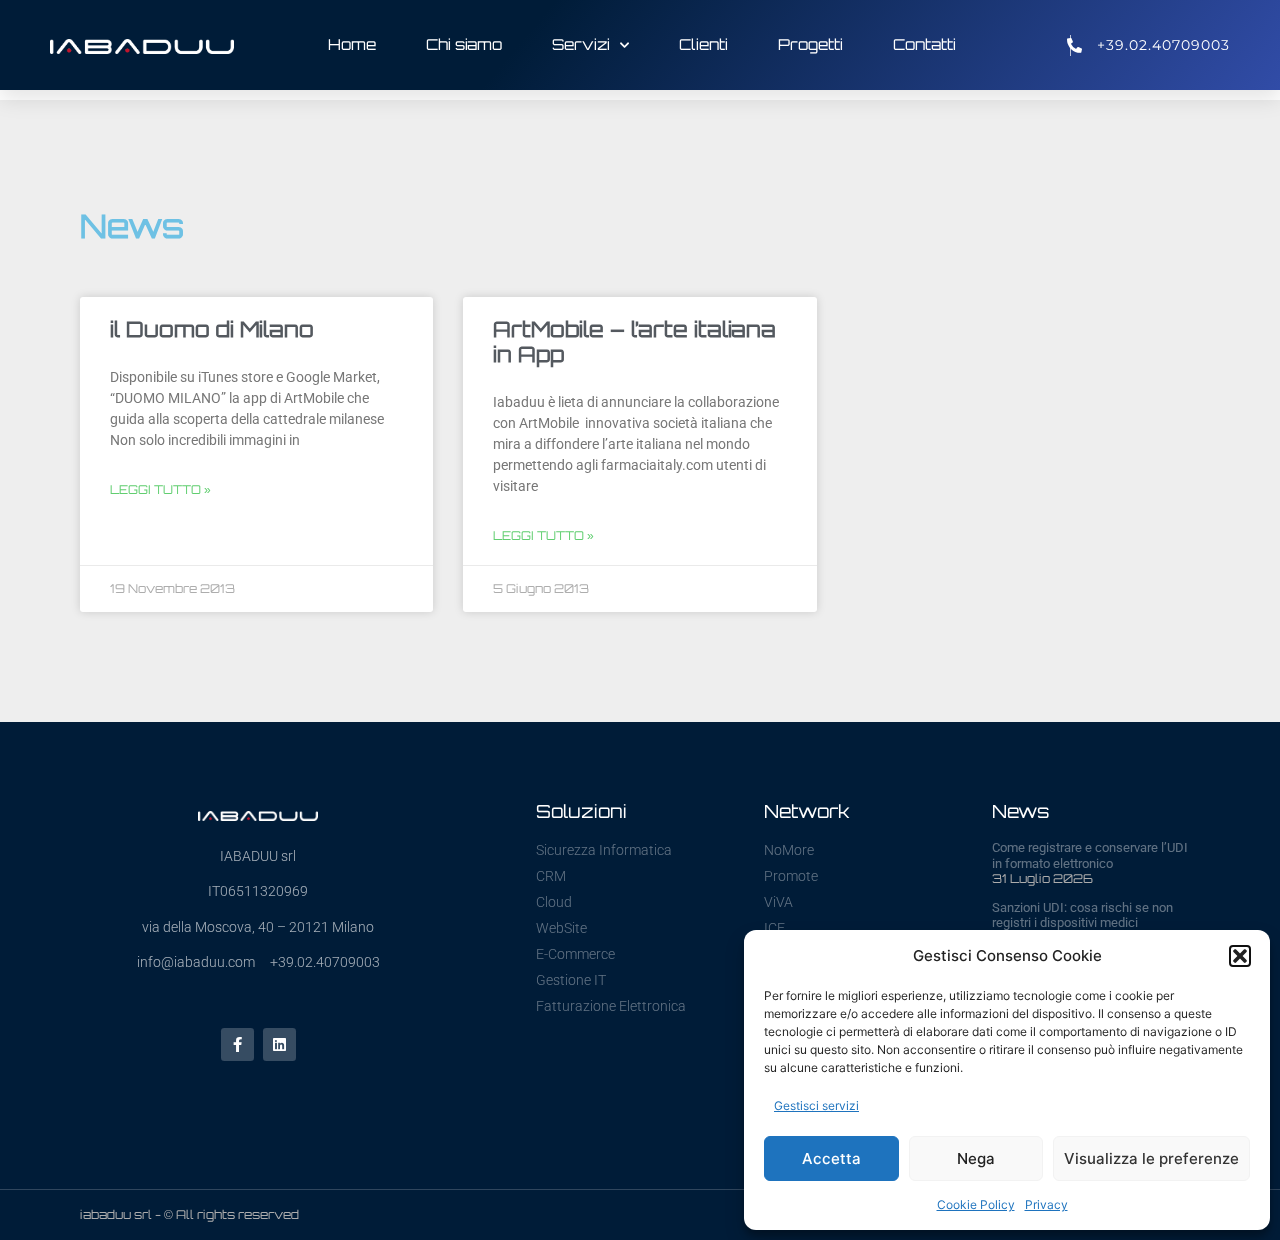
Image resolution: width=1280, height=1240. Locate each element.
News (1020, 811)
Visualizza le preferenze (1151, 1158)
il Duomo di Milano (212, 329)
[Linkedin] (279, 1044)
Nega (976, 1158)
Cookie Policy (976, 1204)
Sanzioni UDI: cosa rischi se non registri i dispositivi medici (1082, 915)
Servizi (581, 44)
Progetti (810, 44)
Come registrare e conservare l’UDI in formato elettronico (1090, 855)
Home (352, 44)
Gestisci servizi (816, 1105)
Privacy (1046, 1204)
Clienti (703, 44)
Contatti (924, 44)
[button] (1240, 956)
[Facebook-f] (237, 1044)
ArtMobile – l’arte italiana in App (634, 341)
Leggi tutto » (160, 489)
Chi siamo (464, 44)
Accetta (831, 1158)
